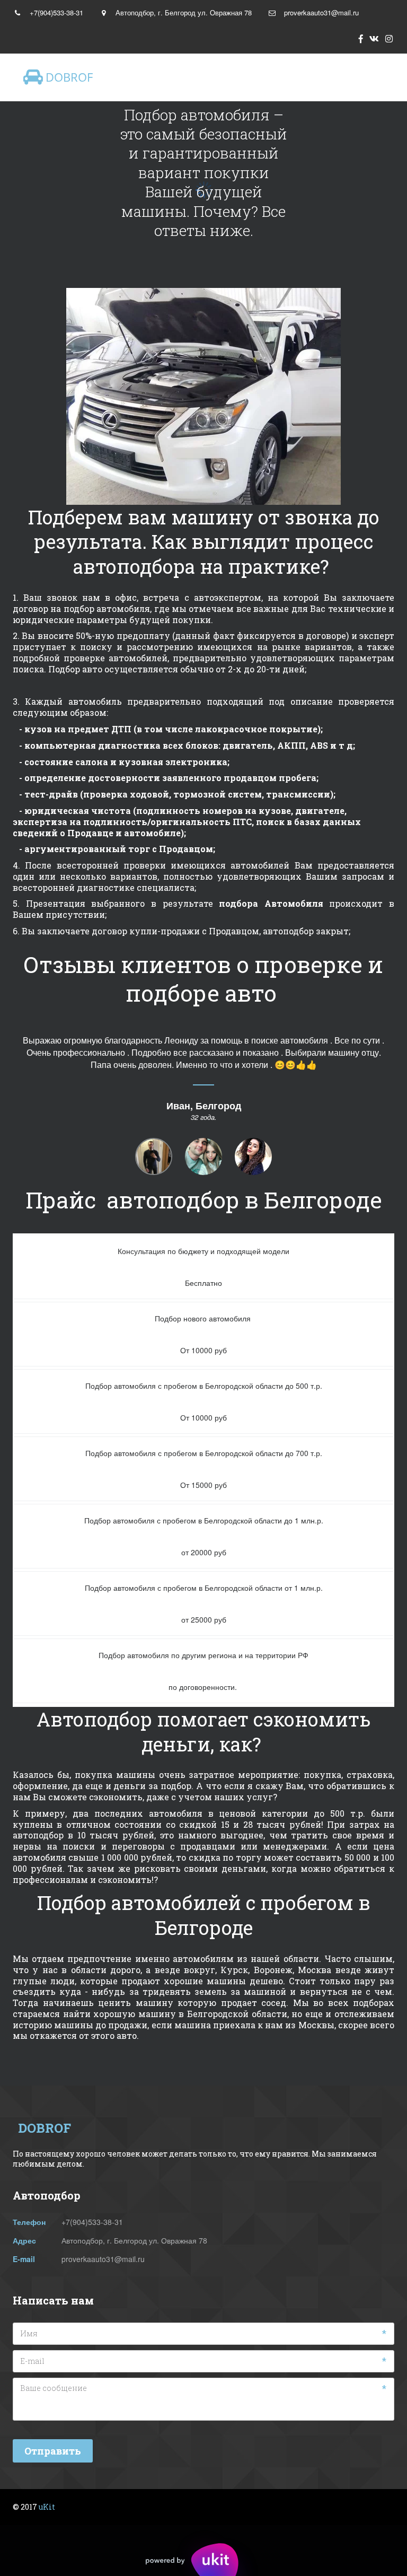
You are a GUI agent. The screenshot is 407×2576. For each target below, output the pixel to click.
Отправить (53, 2451)
